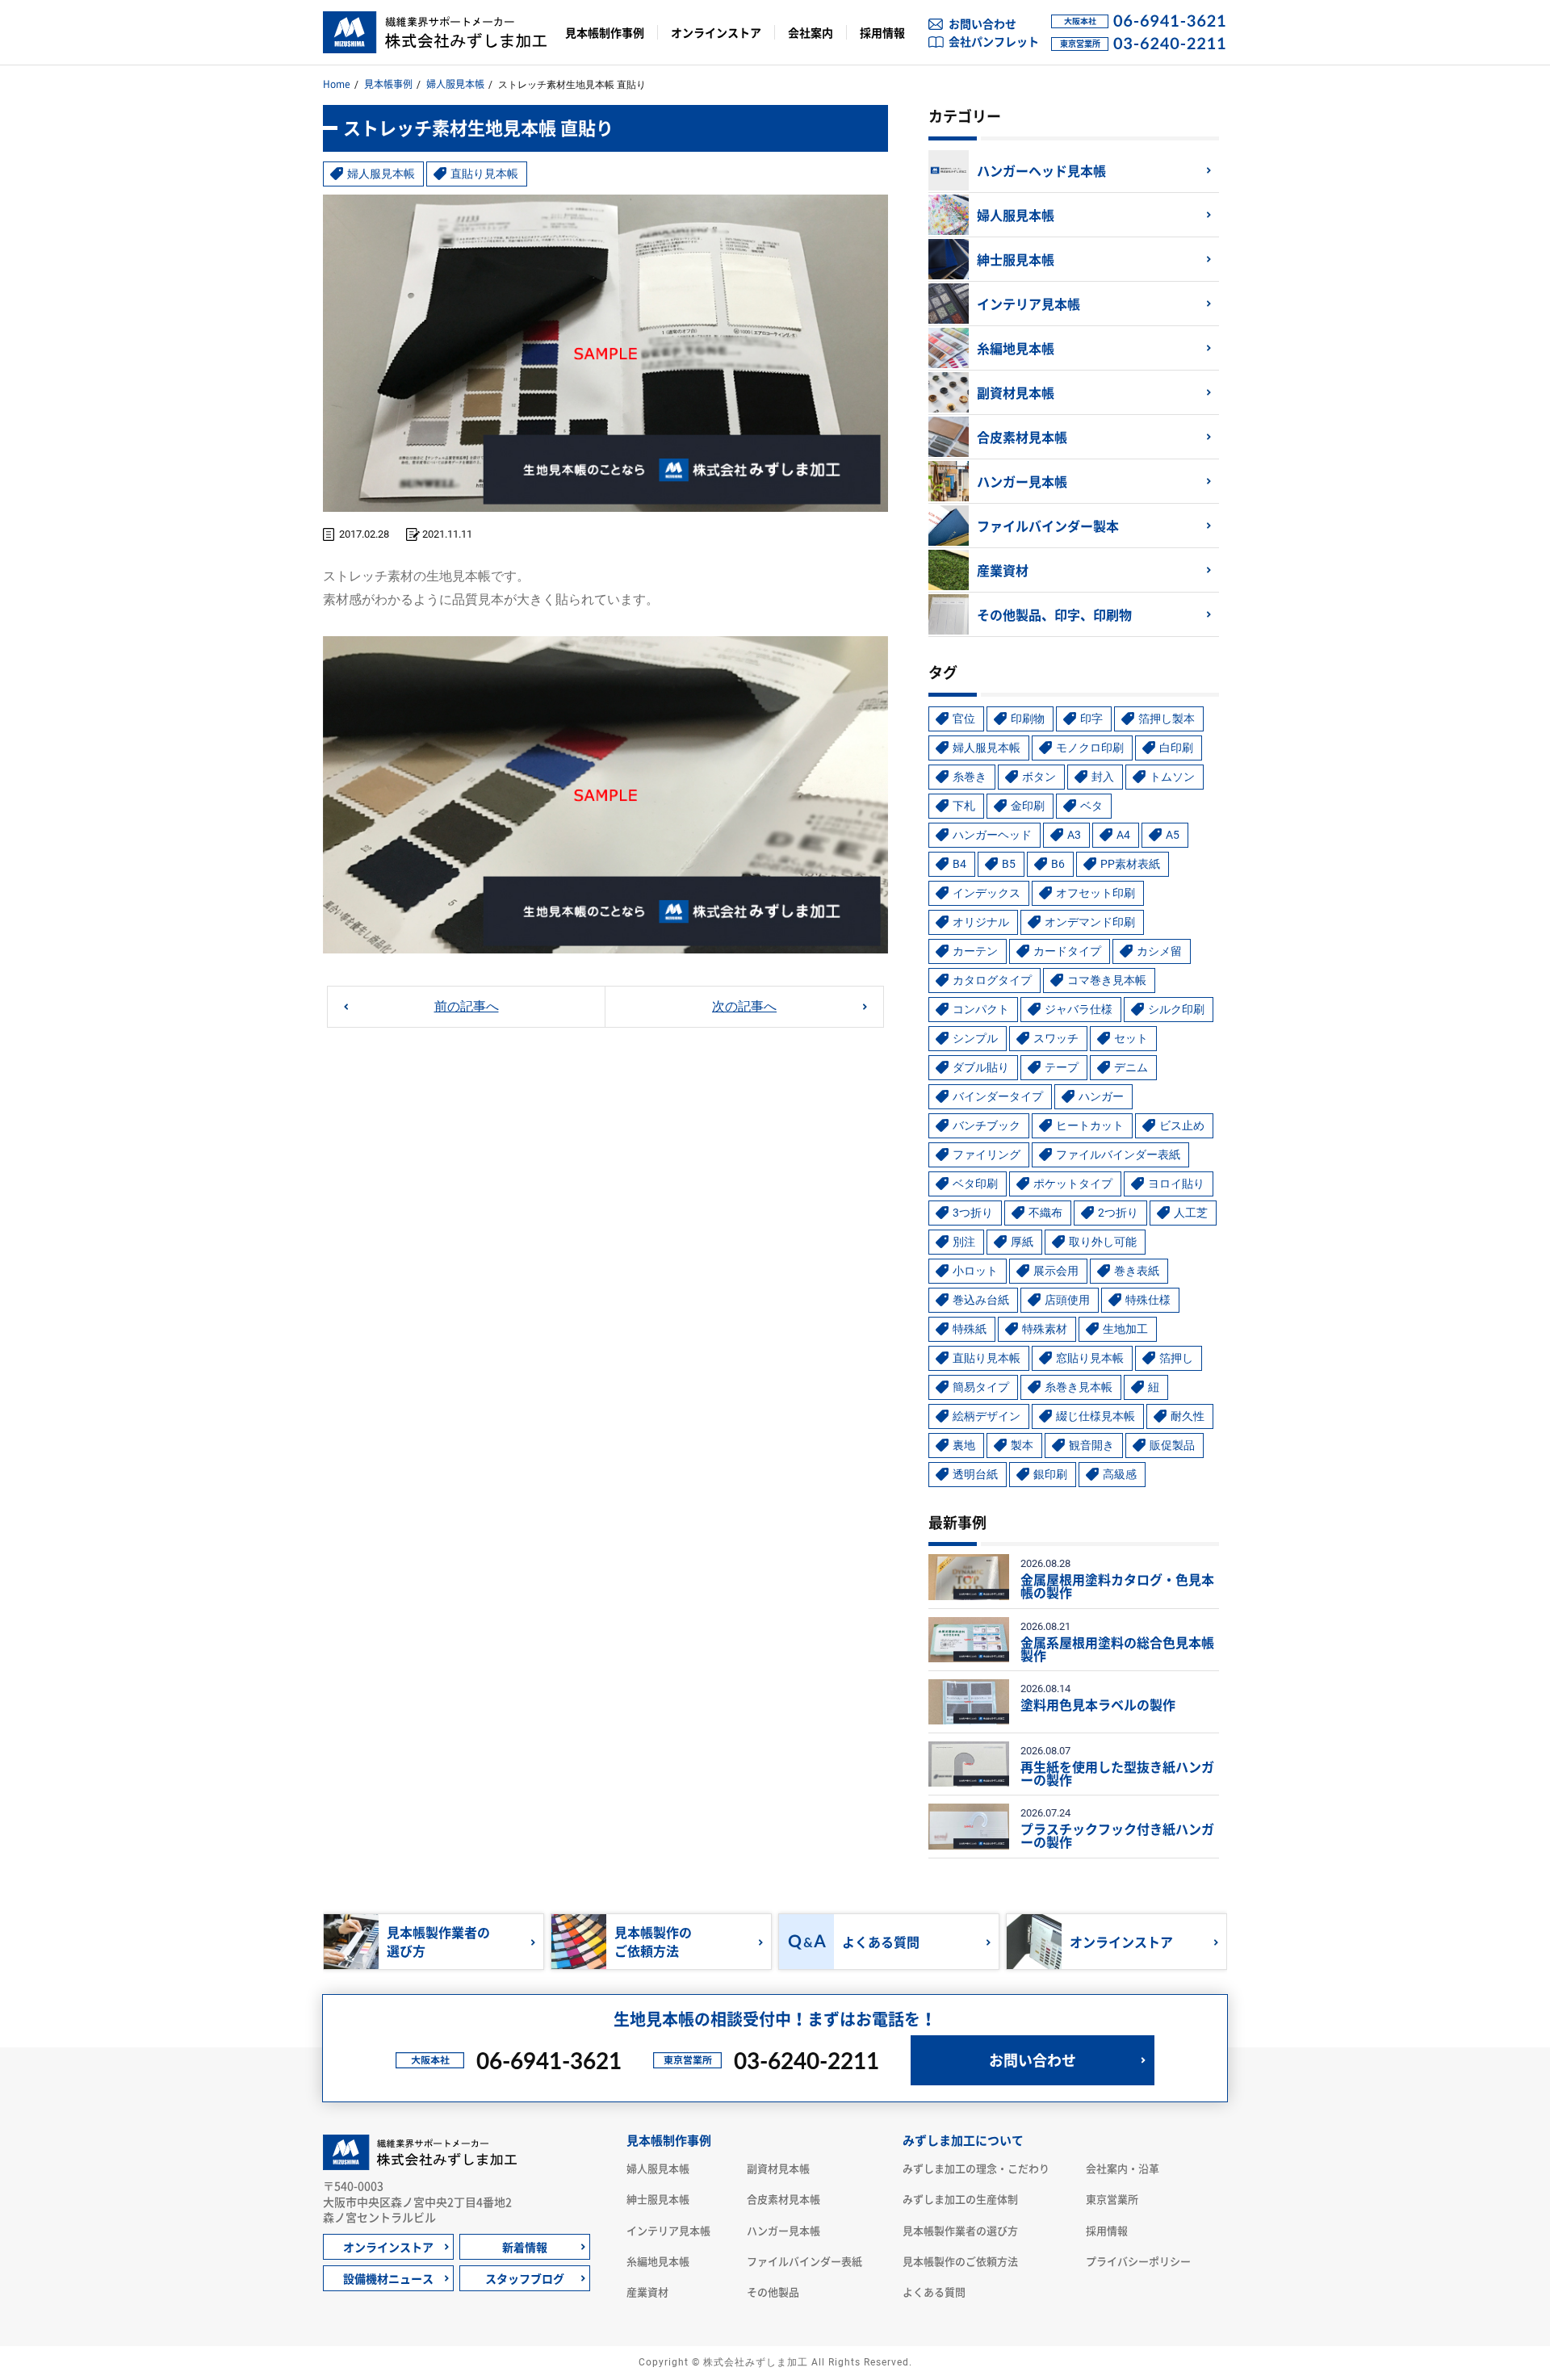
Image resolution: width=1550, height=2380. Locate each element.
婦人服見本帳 (455, 84)
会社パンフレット (994, 41)
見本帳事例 (388, 84)
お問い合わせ (982, 23)
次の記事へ (744, 1006)
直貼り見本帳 (484, 174)
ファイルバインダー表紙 (804, 2261)
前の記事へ (467, 1006)
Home (337, 84)
